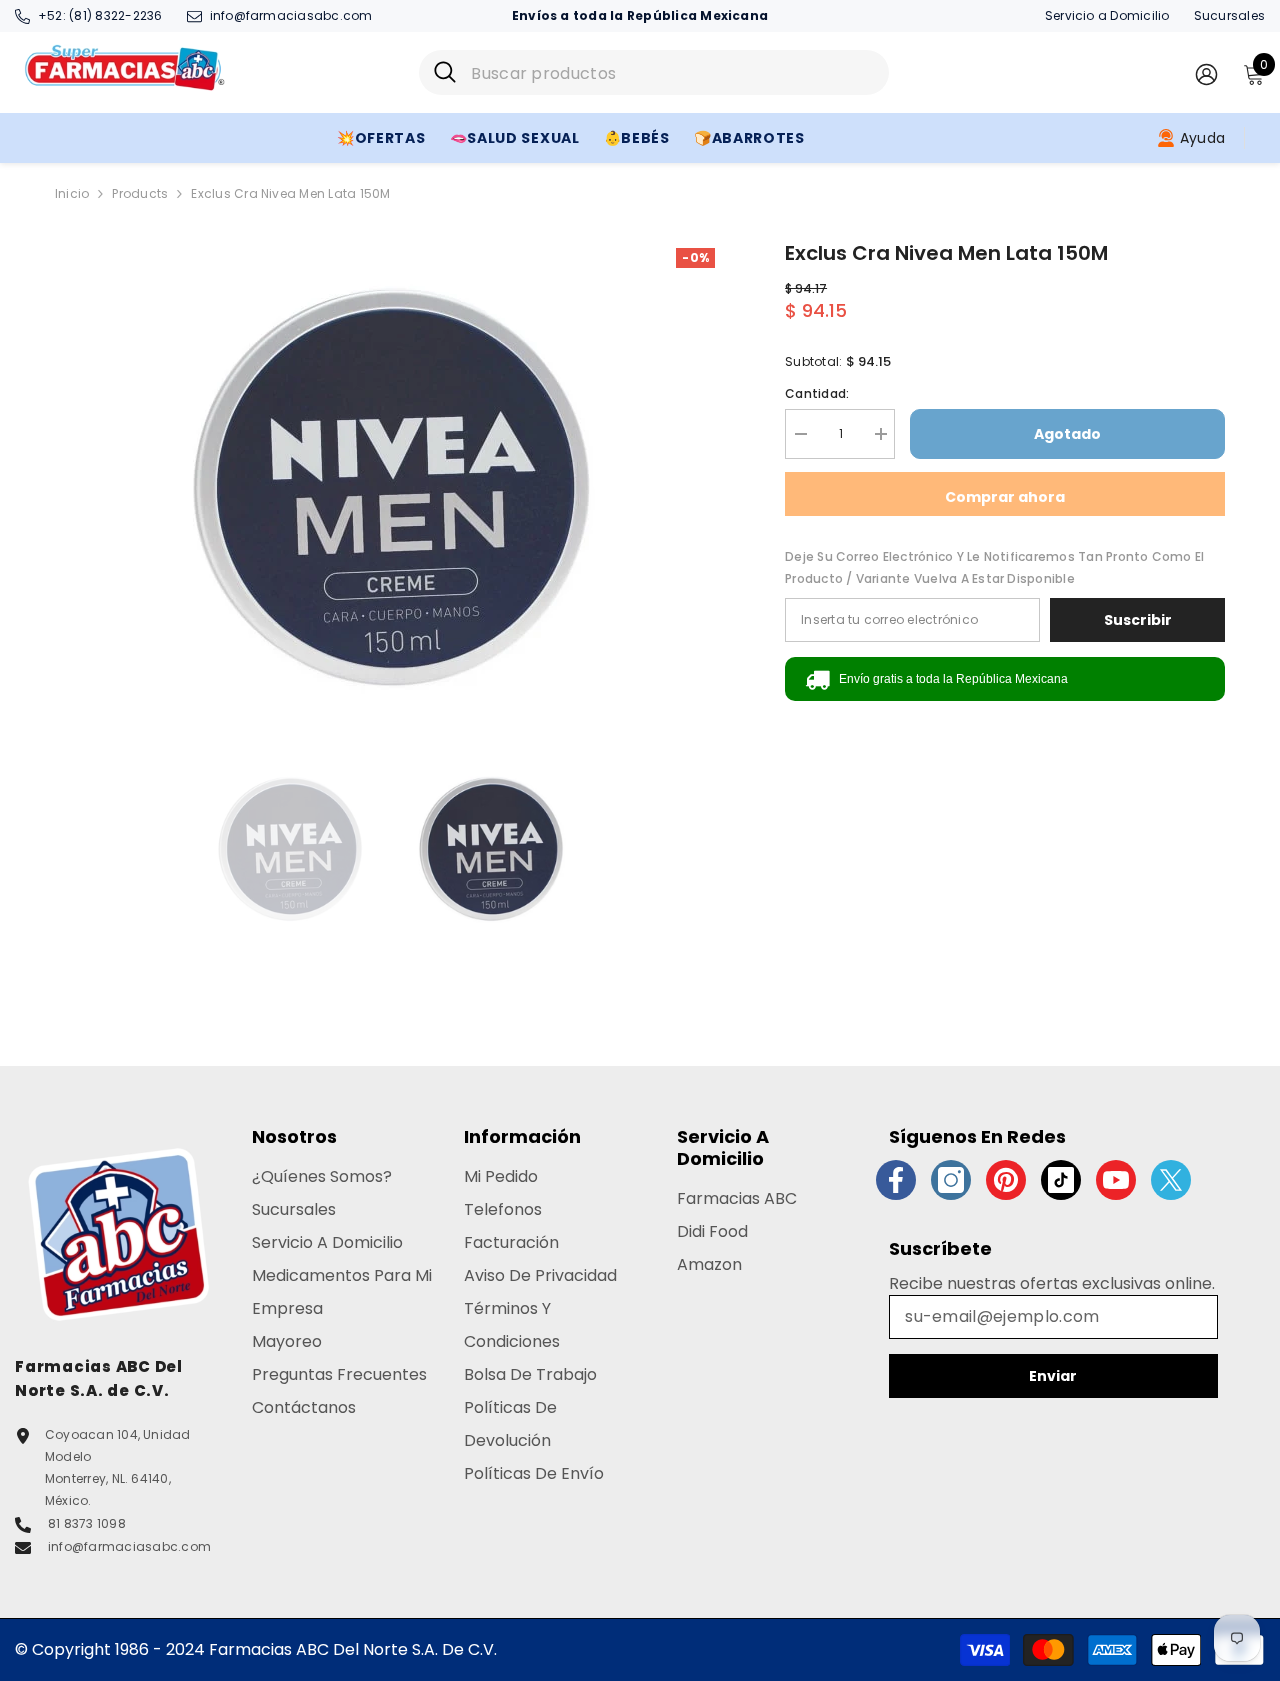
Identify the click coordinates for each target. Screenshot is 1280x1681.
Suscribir (1138, 620)
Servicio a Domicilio (1107, 15)
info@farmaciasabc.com (291, 15)
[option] (390, 488)
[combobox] (672, 72)
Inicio (72, 193)
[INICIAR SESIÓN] (1206, 73)
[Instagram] (951, 1180)
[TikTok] (1061, 1180)
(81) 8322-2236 (115, 15)
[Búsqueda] (654, 72)
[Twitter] (1171, 1180)
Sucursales (1229, 15)
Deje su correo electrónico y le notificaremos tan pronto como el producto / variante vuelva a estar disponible (994, 567)
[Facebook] (896, 1180)
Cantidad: (817, 393)
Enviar (1053, 1376)
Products (140, 193)
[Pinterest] (1006, 1180)
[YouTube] (1116, 1180)
